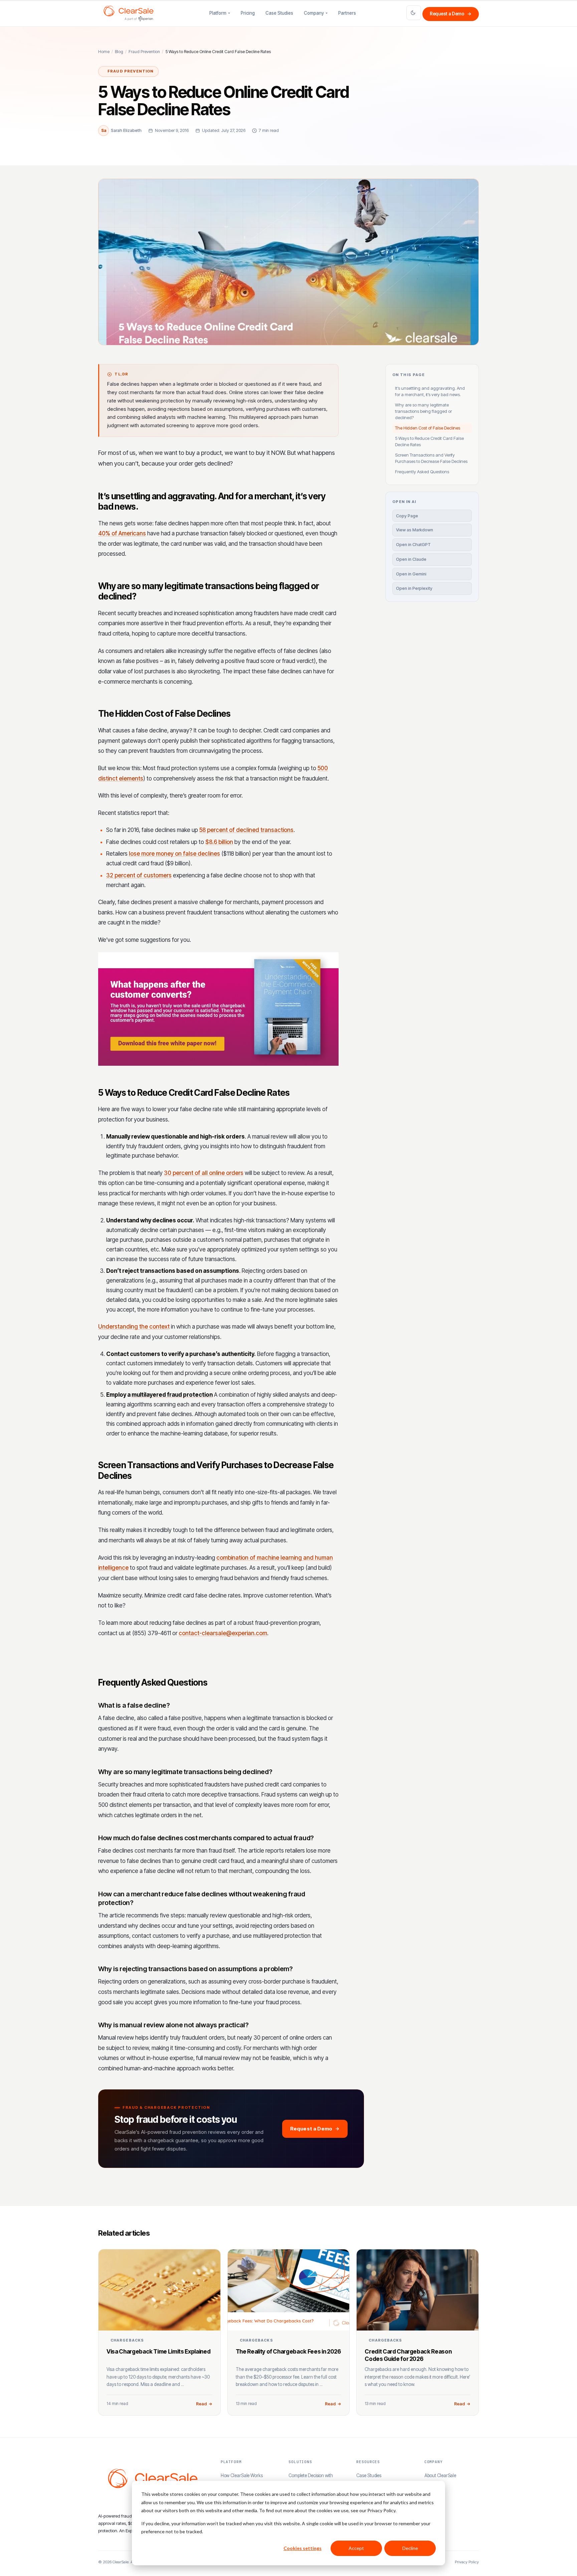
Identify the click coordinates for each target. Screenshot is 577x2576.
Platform (218, 13)
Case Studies (279, 13)
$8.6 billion (219, 842)
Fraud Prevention (144, 52)
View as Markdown (415, 530)
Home (104, 52)
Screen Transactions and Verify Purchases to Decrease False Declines (431, 458)
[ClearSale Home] (129, 13)
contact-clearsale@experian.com (223, 1633)
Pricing (248, 13)
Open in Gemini (411, 574)
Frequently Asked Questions (422, 472)
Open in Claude (411, 559)
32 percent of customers (139, 875)
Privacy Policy (467, 2562)
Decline (410, 2548)
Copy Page (407, 516)
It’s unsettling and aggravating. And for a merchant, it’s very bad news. (430, 391)
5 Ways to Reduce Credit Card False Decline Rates (429, 441)
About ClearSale (440, 2475)
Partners (347, 13)
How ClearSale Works (242, 2475)
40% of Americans (122, 533)
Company (314, 13)
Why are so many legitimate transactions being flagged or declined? (423, 411)
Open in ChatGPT (413, 545)
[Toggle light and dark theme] (414, 13)
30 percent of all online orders (204, 1173)
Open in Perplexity (414, 588)
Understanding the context (134, 1327)
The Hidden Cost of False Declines (428, 428)
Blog (119, 52)
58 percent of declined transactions (246, 830)
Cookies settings (303, 2548)
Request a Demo (451, 14)
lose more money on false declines (174, 854)
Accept (356, 2548)
